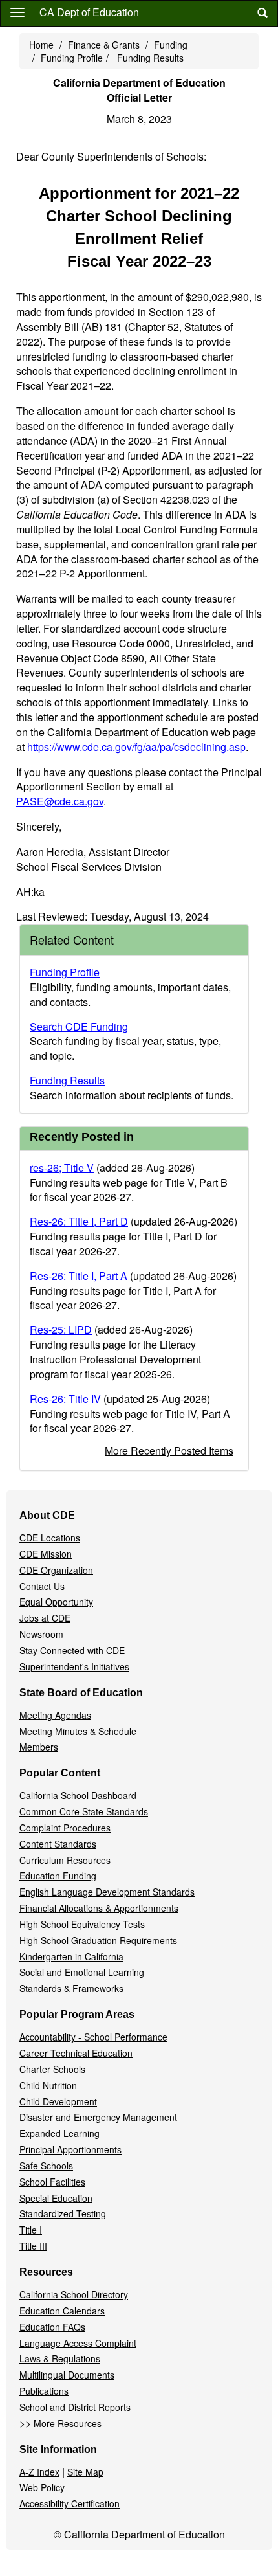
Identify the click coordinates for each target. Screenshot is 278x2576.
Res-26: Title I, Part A (79, 1276)
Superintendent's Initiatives (74, 1666)
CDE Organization (56, 1570)
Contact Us (42, 1586)
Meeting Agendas (55, 1715)
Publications (44, 2391)
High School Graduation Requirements (98, 1940)
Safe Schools (46, 2166)
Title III (33, 2246)
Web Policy (42, 2487)
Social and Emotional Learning (82, 1972)
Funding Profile (72, 58)
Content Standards (58, 1844)
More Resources (68, 2423)
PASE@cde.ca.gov (60, 801)
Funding (171, 45)
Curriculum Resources (65, 1860)
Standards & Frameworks (71, 1988)
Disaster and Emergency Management (98, 2117)
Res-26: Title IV (65, 1399)
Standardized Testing (63, 2213)
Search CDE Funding (79, 1026)
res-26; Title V (62, 1168)
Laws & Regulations (60, 2358)
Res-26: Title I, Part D (79, 1221)
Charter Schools (52, 2069)
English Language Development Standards (107, 1892)
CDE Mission (46, 1554)
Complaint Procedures (65, 1828)
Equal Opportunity (56, 1602)
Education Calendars (62, 2311)
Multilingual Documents (67, 2375)
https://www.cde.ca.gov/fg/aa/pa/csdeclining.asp (136, 747)
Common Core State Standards (84, 1811)
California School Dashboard (78, 1795)
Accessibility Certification (69, 2503)
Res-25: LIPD (61, 1329)
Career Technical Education (76, 2053)
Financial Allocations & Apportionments (99, 1908)
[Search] (262, 13)
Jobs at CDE (45, 1618)
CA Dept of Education (89, 12)
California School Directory (74, 2294)
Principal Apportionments (70, 2149)
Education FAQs (52, 2327)
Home (41, 45)
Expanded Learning (59, 2133)
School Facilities (52, 2182)
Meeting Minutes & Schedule (78, 1731)
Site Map (85, 2472)
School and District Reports (75, 2407)
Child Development (58, 2101)
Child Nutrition (48, 2085)
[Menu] (17, 12)
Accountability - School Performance (93, 2037)
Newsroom (41, 1634)
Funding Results (150, 58)
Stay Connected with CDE (72, 1650)
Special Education (56, 2198)
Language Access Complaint (78, 2343)
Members (39, 1747)
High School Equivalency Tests (82, 1924)
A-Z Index (39, 2472)
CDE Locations (50, 1538)
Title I (31, 2230)
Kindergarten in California (71, 1956)
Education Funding (58, 1876)
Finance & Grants (104, 45)
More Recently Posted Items (169, 1450)
